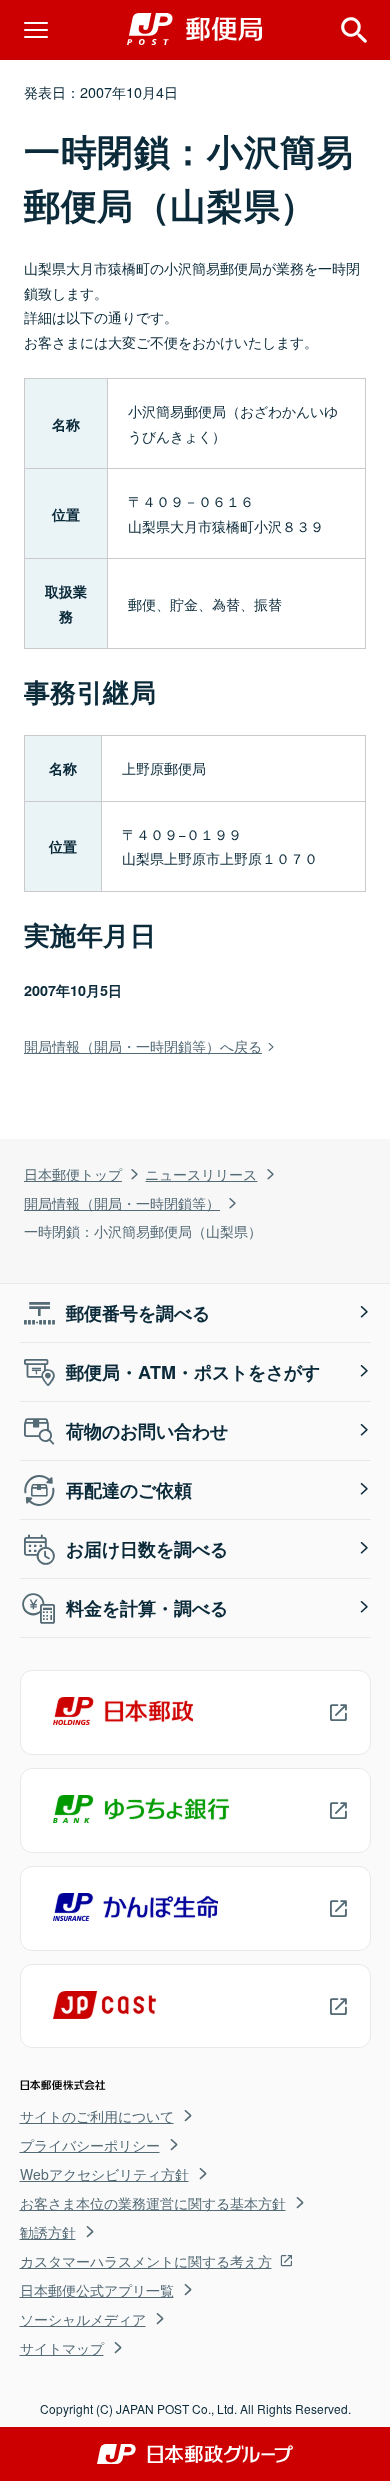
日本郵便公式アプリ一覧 (97, 2290)
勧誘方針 (48, 2232)
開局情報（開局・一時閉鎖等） (122, 1202)
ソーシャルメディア (83, 2319)
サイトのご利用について (97, 2116)
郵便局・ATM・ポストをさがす (193, 1372)
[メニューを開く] (36, 30)
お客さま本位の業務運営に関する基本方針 (153, 2203)
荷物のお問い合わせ (147, 1431)
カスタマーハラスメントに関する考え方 (146, 2261)
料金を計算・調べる (147, 1608)
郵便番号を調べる (138, 1313)
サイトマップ (62, 2348)
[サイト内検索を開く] (354, 30)
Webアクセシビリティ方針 (104, 2174)
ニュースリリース (201, 1173)
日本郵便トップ (73, 1173)
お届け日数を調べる (147, 1549)
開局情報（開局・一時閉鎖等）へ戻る (143, 1045)
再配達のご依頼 (129, 1490)
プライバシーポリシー (90, 2145)
